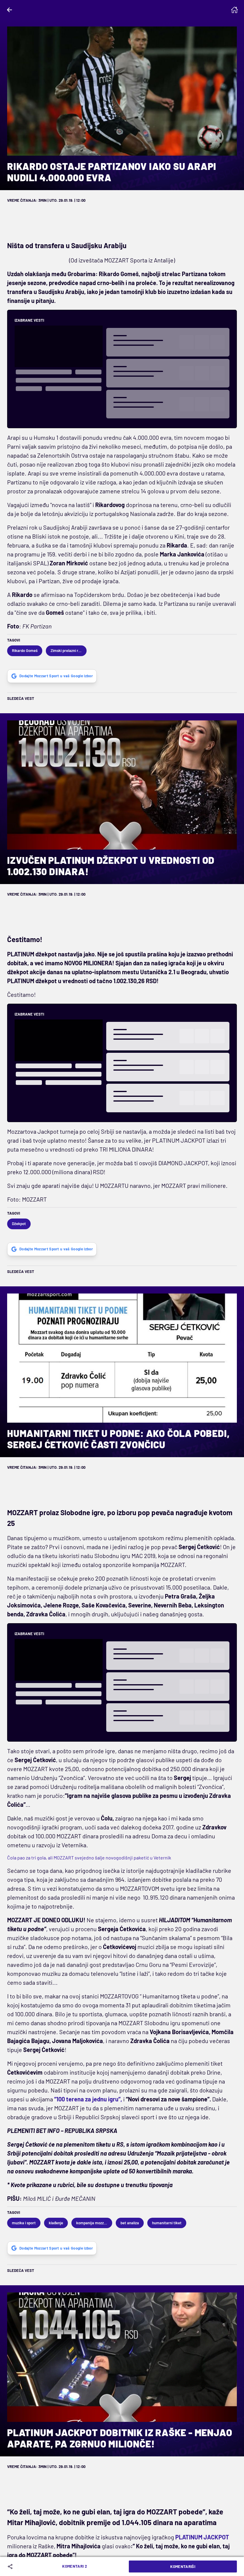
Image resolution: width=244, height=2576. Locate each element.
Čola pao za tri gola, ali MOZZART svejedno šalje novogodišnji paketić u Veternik (89, 1858)
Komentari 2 (75, 2566)
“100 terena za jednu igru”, (88, 2099)
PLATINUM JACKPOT (202, 2537)
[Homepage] (234, 10)
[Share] (11, 2566)
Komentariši (183, 2566)
